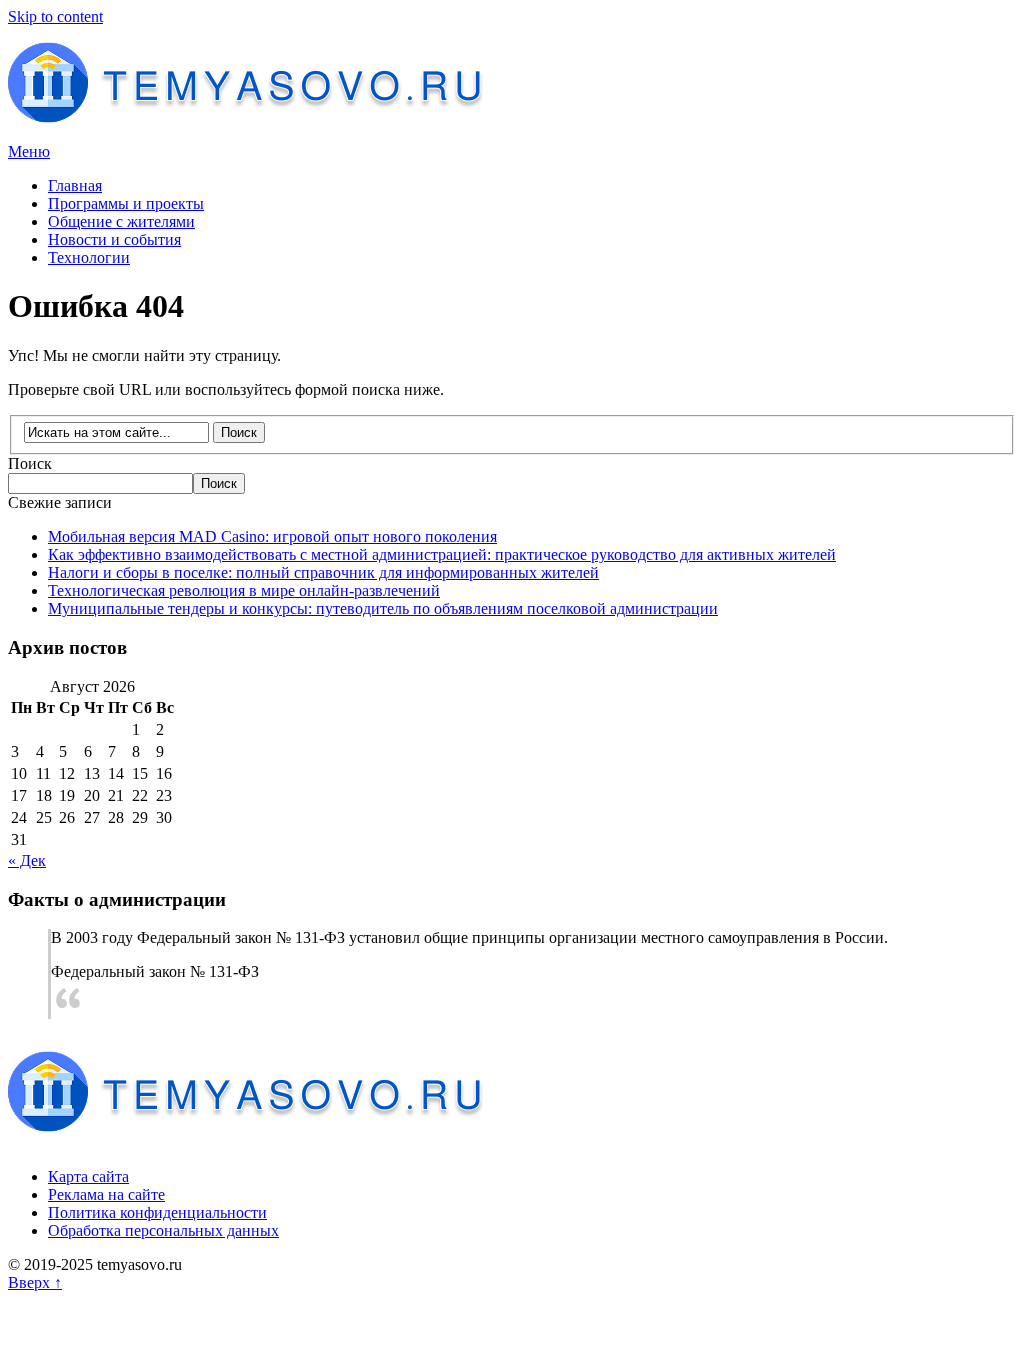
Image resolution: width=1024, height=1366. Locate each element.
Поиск (30, 463)
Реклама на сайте (106, 1194)
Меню (29, 151)
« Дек (27, 860)
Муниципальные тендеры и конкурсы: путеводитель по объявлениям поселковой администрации (383, 608)
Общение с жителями (121, 221)
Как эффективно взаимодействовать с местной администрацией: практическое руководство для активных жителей (442, 554)
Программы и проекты (126, 203)
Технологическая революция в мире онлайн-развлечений (244, 590)
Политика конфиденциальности (157, 1212)
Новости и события (114, 239)
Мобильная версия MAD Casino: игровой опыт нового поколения (272, 536)
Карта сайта (88, 1176)
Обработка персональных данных (163, 1230)
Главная (75, 185)
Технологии (89, 257)
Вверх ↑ (35, 1282)
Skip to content (55, 16)
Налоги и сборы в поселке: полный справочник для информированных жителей (323, 572)
